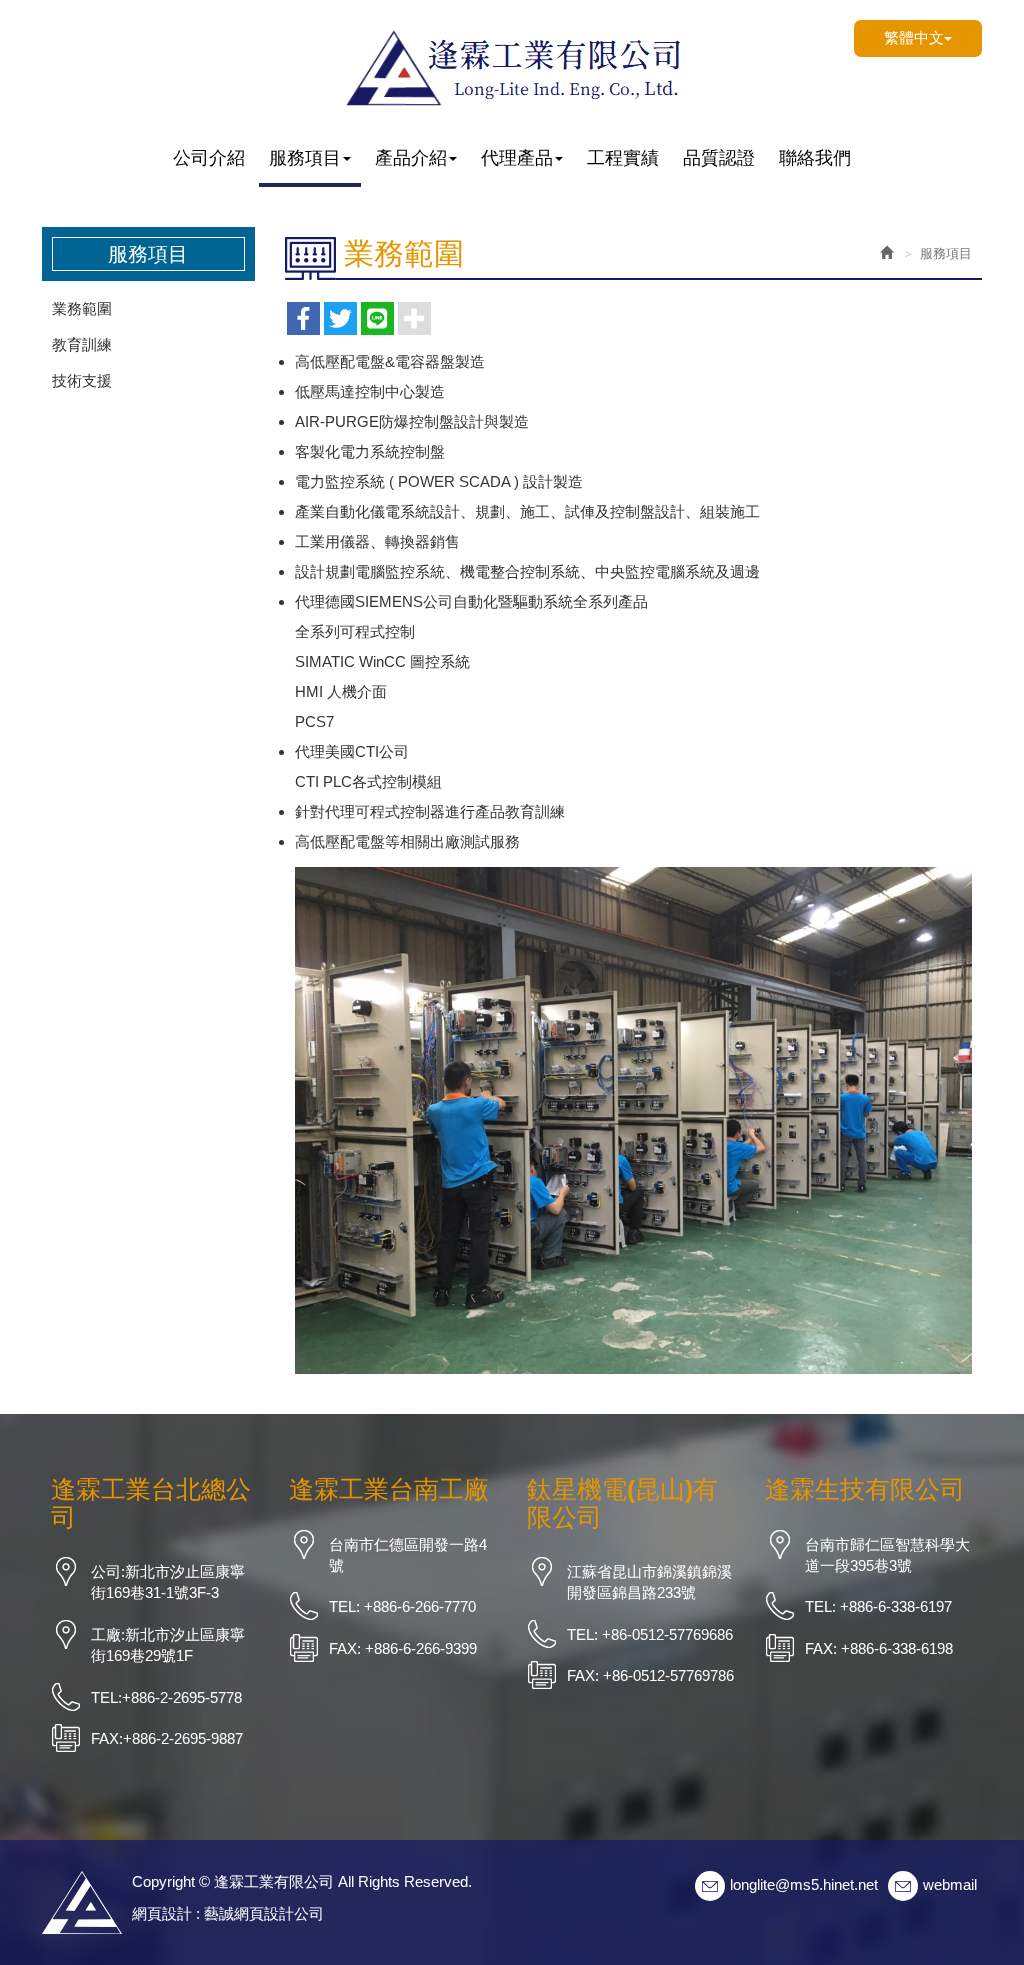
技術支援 (82, 380)
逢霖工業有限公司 (512, 65)
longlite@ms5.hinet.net (804, 1884)
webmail (950, 1884)
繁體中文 (914, 37)
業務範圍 (82, 308)
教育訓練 (82, 344)
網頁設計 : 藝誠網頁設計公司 (228, 1913)
